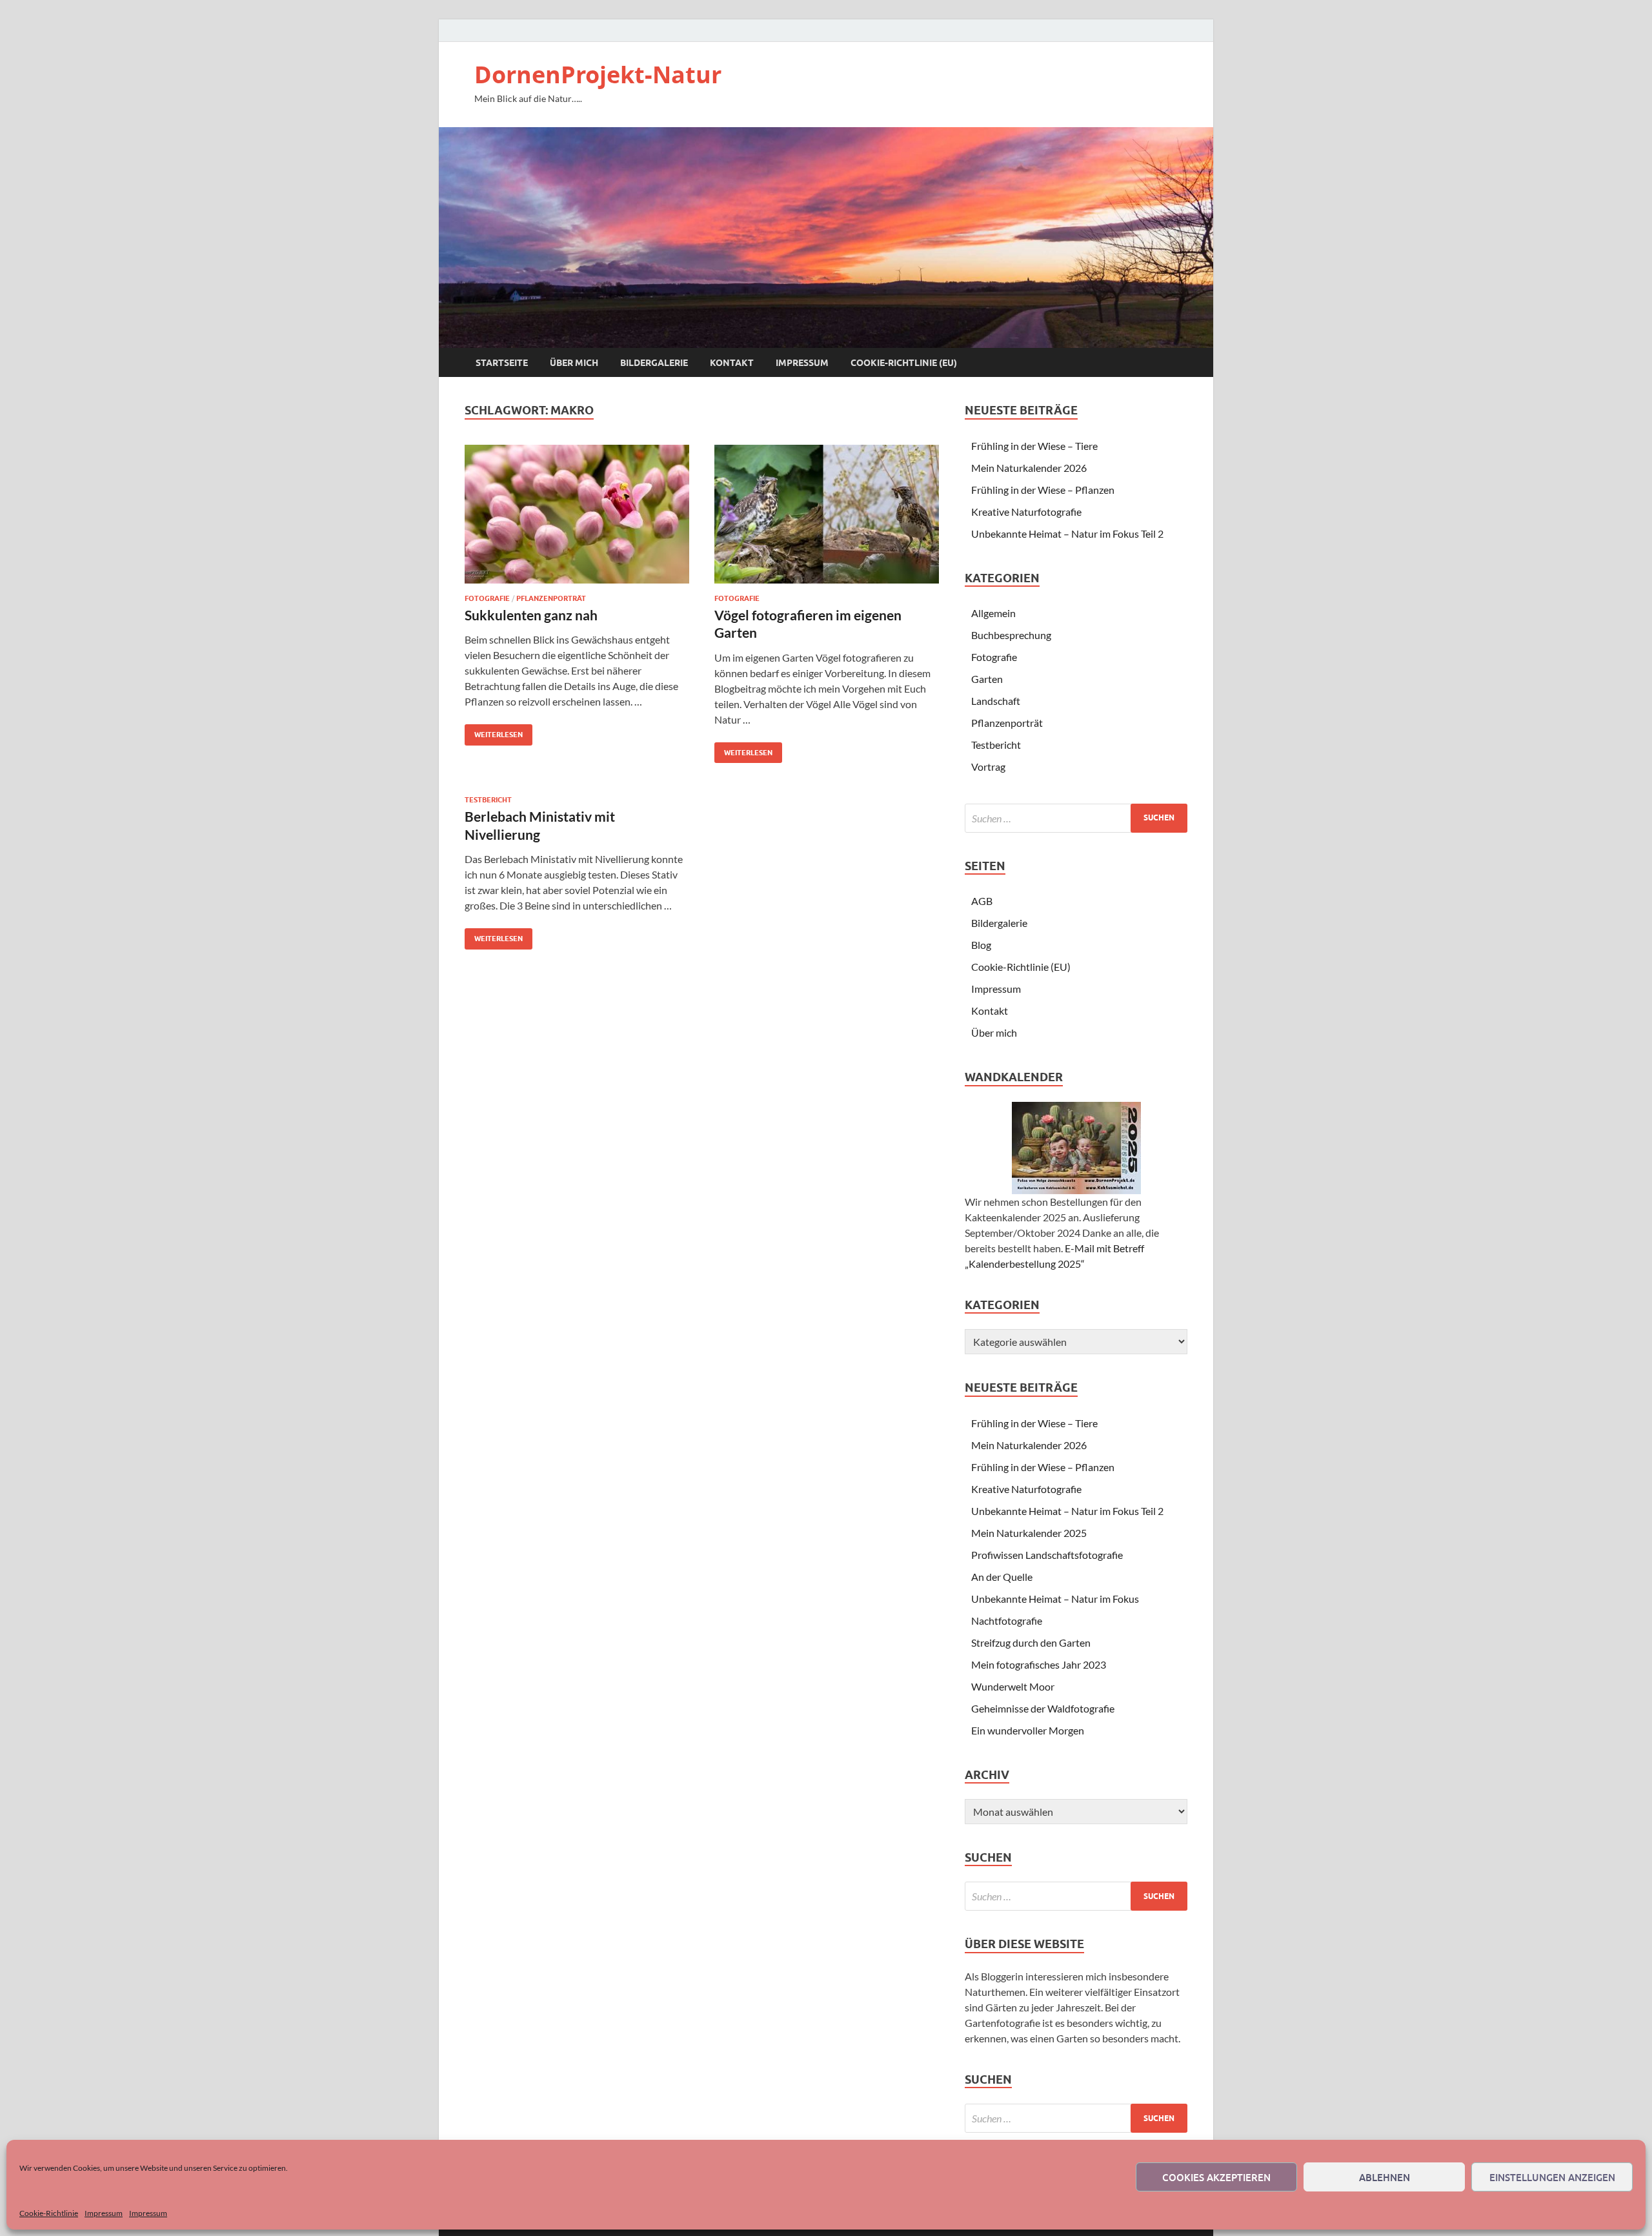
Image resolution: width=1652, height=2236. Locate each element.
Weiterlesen (494, 732)
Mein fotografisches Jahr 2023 (1039, 1664)
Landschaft (996, 701)
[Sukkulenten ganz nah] (577, 514)
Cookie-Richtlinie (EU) (904, 363)
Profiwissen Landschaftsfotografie (1047, 1555)
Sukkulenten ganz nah (531, 615)
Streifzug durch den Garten (1031, 1642)
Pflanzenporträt (551, 598)
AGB (982, 901)
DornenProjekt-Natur (598, 75)
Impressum (104, 2213)
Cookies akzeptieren (1216, 2177)
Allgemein (993, 613)
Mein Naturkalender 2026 (1029, 468)
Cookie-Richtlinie (49, 2213)
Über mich (574, 363)
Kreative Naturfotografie (1026, 512)
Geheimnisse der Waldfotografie (1043, 1708)
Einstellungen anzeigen (1552, 2177)
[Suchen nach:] (1076, 818)
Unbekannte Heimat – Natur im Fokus (1055, 1599)
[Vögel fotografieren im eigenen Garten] (827, 514)
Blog (981, 945)
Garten (987, 679)
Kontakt (732, 363)
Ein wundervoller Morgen (1028, 1730)
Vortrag (988, 767)
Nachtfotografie (1007, 1621)
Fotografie (487, 598)
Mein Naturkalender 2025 (1029, 1533)
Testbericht (488, 800)
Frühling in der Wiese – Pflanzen (1043, 490)
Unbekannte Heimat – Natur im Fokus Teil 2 (1067, 534)
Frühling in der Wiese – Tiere (1034, 446)
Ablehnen (1385, 2177)
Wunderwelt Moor (1013, 1686)
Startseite (502, 363)
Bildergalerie (654, 363)
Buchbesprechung (1011, 635)
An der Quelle (1002, 1577)
